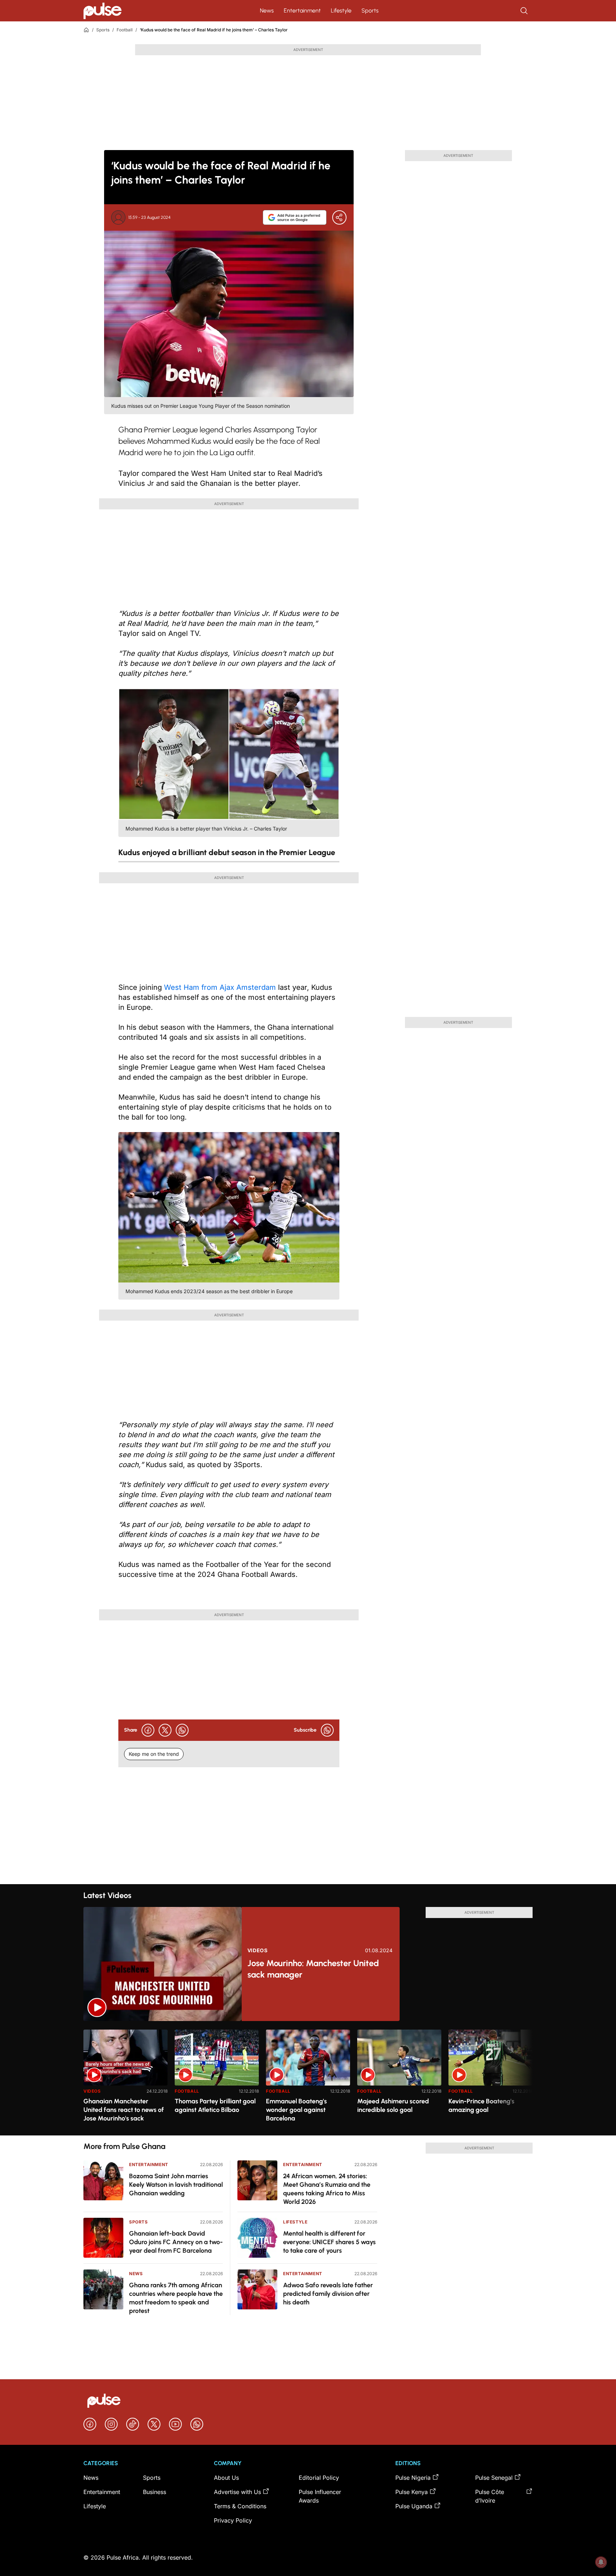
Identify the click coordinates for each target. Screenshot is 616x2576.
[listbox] (308, 2078)
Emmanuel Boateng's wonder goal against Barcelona (296, 2110)
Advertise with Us (237, 2492)
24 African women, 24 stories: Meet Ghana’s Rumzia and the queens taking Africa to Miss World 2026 (327, 2189)
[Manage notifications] (601, 2562)
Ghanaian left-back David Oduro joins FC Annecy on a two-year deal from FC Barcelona (176, 2242)
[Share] (339, 217)
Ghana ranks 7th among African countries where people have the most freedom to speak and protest (176, 2298)
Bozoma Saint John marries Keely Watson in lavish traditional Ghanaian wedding (176, 2185)
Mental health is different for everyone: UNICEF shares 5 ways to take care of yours (329, 2242)
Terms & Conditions (240, 2506)
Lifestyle (341, 11)
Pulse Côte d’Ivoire (490, 2496)
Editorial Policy (319, 2478)
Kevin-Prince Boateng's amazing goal (481, 2105)
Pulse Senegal (494, 2478)
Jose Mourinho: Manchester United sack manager (313, 1969)
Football (125, 30)
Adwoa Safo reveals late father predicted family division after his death (328, 2294)
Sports (370, 11)
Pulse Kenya (412, 2492)
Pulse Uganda (414, 2506)
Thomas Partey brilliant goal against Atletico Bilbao (215, 2105)
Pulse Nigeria (413, 2478)
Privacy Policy (233, 2520)
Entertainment (302, 11)
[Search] (525, 11)
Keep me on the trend (154, 1754)
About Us (226, 2478)
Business (155, 2492)
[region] (308, 2078)
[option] (125, 2080)
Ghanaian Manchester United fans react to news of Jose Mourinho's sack (124, 2110)
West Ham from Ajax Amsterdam (220, 987)
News (267, 11)
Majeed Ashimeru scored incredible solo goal (393, 2105)
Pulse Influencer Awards (320, 2496)
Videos (258, 1950)
